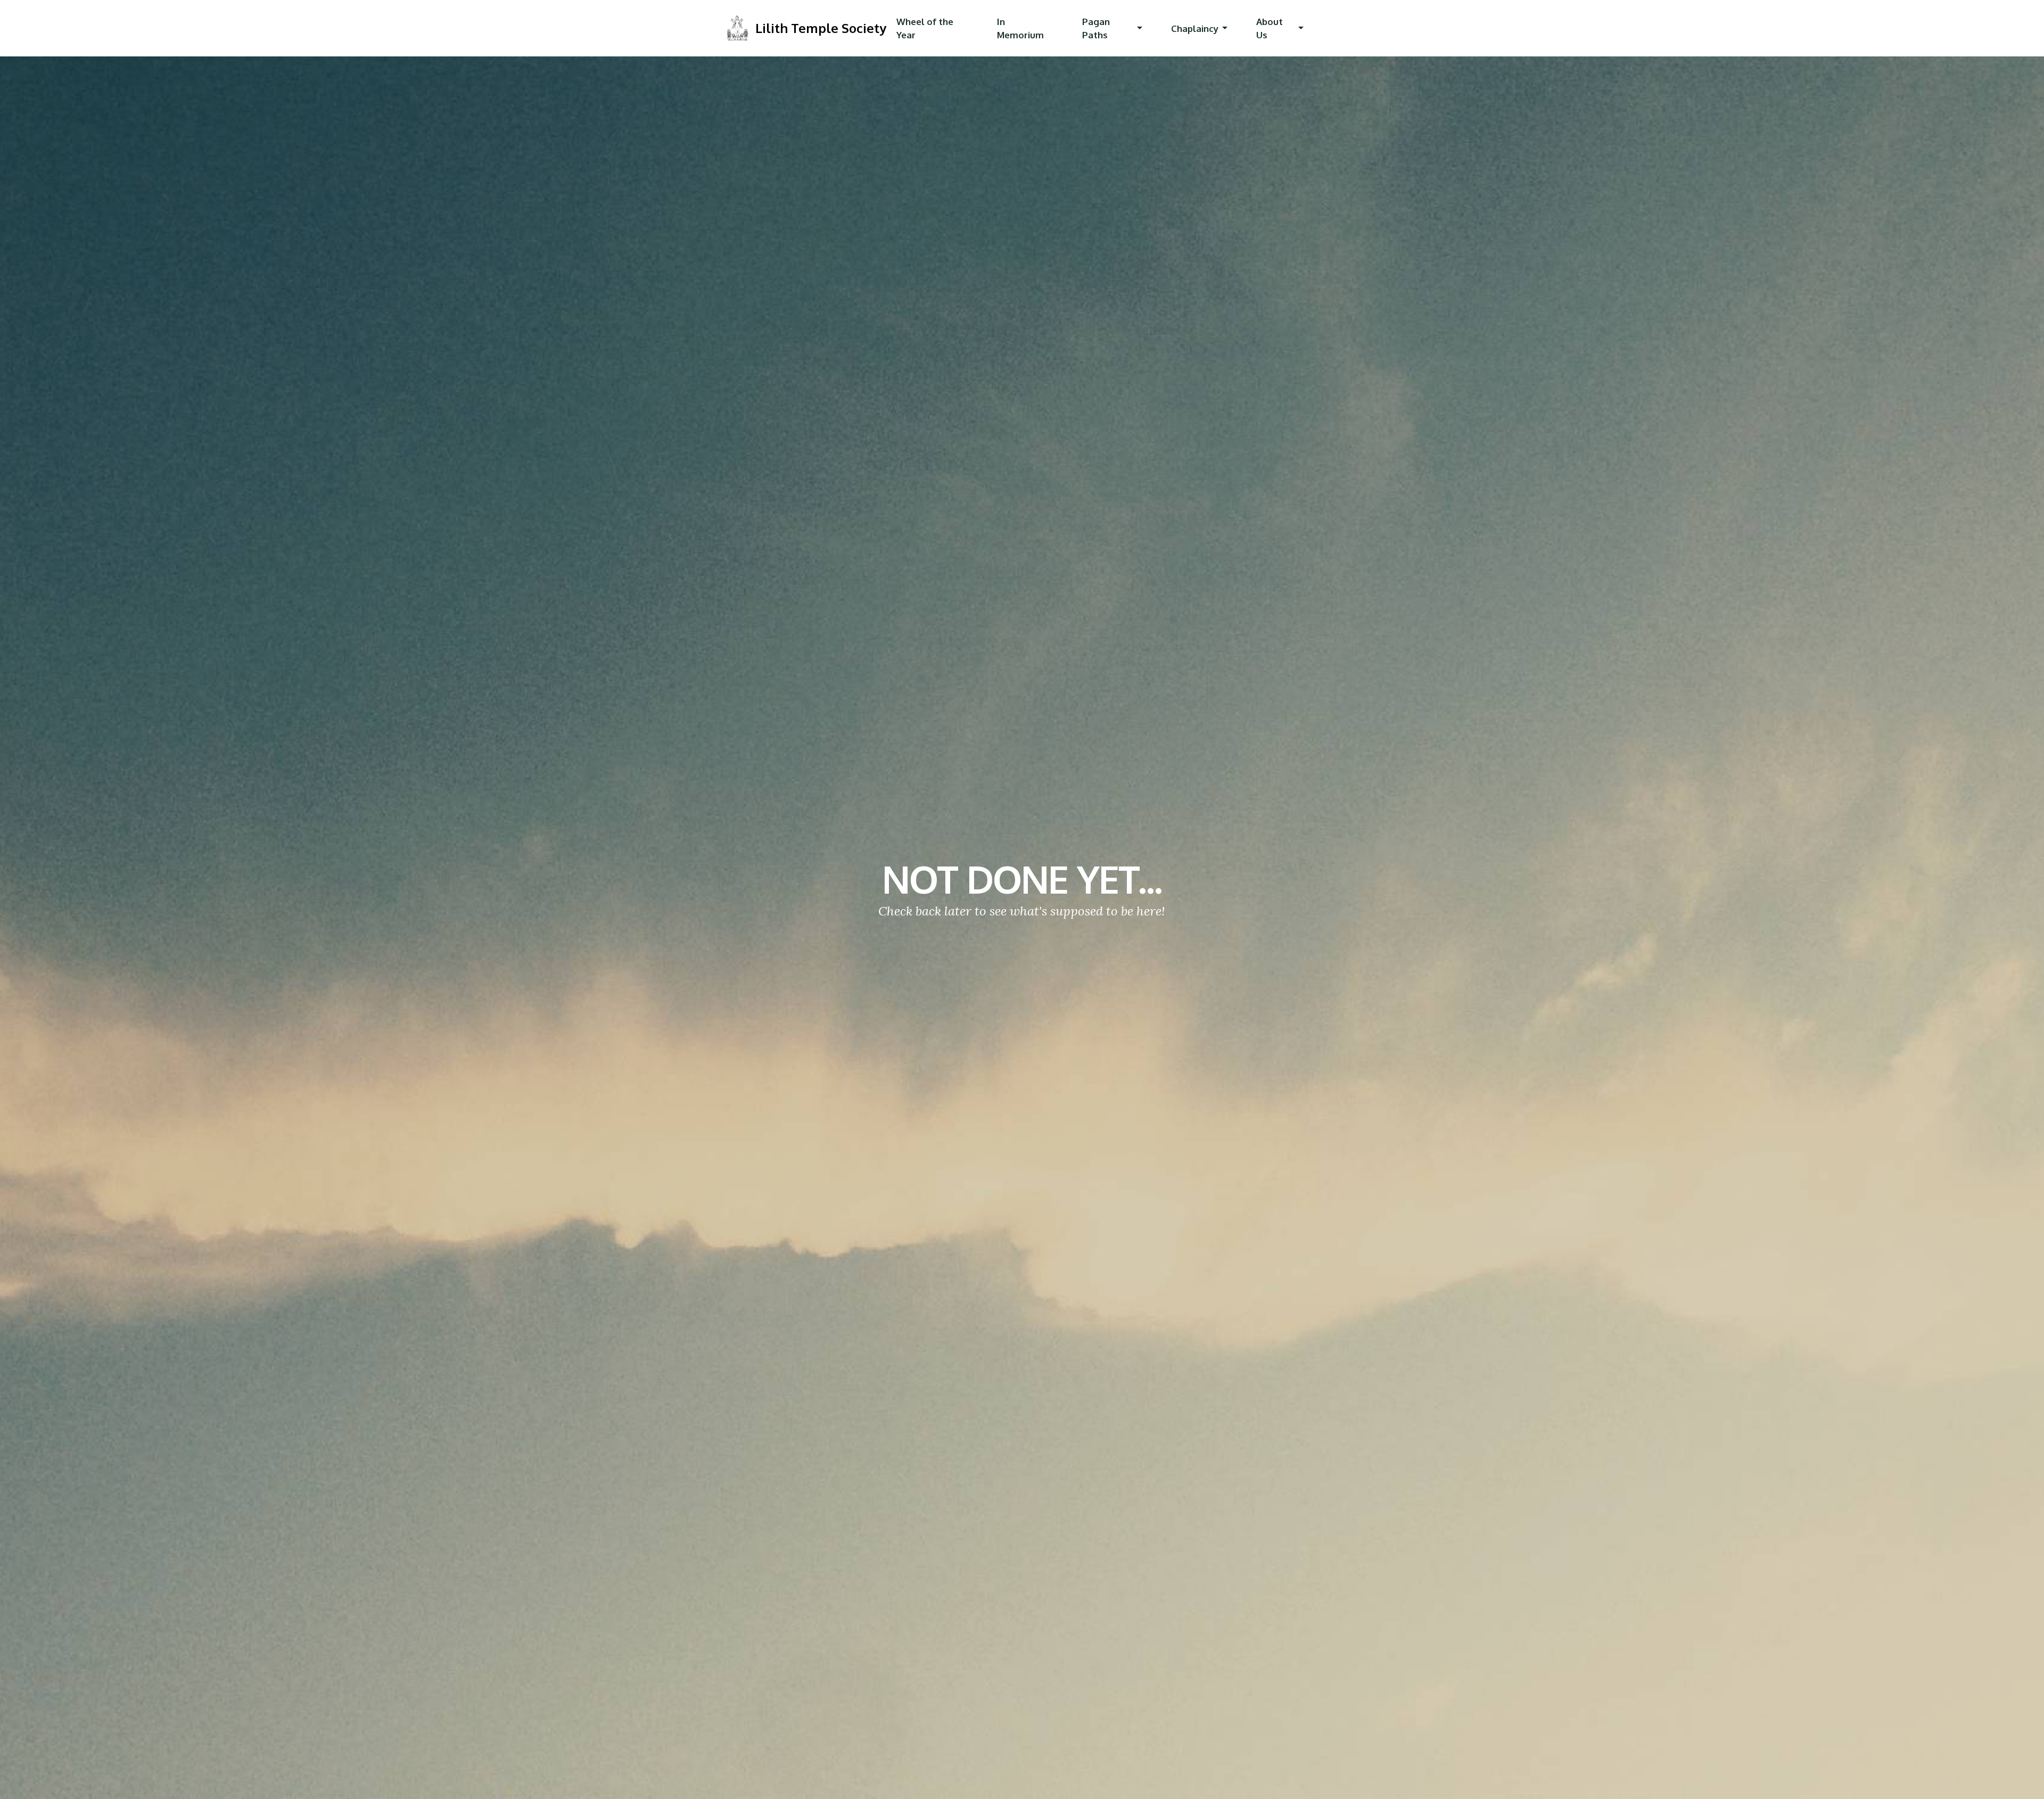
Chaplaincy (1195, 28)
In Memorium (1020, 28)
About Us (1270, 28)
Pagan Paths (1096, 28)
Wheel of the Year (925, 28)
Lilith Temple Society (821, 28)
